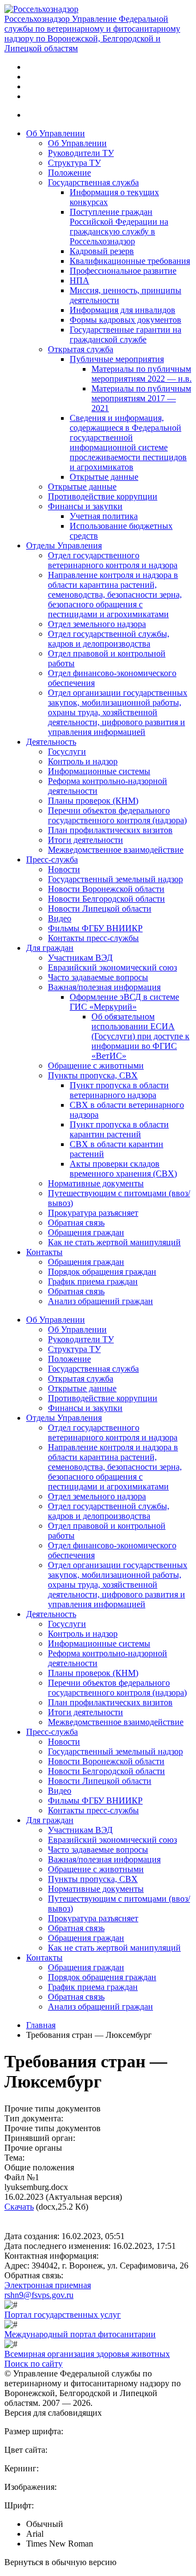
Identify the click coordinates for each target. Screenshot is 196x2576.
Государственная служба (93, 182)
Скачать (19, 2207)
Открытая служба (81, 349)
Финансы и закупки (85, 506)
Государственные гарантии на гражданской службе (125, 334)
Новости (64, 869)
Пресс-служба (52, 859)
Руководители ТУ (81, 153)
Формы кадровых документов (125, 320)
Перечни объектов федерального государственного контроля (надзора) (117, 815)
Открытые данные (104, 477)
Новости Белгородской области (106, 899)
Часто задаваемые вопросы (98, 977)
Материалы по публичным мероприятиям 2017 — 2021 (141, 398)
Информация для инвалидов (122, 310)
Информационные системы (99, 771)
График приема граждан (93, 1281)
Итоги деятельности (85, 840)
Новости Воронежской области (106, 889)
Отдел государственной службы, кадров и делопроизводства (109, 639)
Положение (69, 173)
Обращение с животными (96, 1066)
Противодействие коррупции (103, 496)
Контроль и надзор (83, 761)
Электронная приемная (48, 2285)
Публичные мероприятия (117, 359)
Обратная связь (76, 1223)
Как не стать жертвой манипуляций (114, 1242)
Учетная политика (104, 516)
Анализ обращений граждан (100, 1301)
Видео (60, 918)
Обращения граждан (86, 1232)
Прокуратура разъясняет (93, 1213)
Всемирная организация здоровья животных (87, 2354)
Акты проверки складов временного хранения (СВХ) (123, 1169)
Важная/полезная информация (104, 987)
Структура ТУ (74, 163)
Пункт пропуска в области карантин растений (119, 1129)
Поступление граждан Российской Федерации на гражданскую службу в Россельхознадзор (119, 227)
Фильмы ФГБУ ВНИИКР (95, 928)
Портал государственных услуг (63, 2315)
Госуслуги (67, 752)
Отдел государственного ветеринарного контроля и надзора (113, 560)
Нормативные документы (96, 1183)
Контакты (44, 1252)
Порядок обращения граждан (102, 1272)
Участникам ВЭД (80, 958)
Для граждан (50, 948)
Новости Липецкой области (100, 909)
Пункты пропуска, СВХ (93, 1075)
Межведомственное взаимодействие (116, 850)
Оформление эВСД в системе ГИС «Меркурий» (124, 1002)
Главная (41, 2025)
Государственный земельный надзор (115, 879)
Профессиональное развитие (123, 271)
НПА (79, 280)
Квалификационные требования (130, 261)
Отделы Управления (64, 545)
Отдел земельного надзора (97, 624)
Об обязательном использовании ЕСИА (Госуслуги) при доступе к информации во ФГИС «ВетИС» (140, 1036)
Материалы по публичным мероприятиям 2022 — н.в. (142, 374)
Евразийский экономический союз (112, 967)
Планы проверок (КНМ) (93, 801)
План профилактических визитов (110, 830)
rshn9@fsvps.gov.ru (39, 2295)
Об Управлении (56, 133)
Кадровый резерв (102, 251)
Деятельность (51, 742)
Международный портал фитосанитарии (80, 2334)
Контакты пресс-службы (93, 938)
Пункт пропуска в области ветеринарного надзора (119, 1090)
